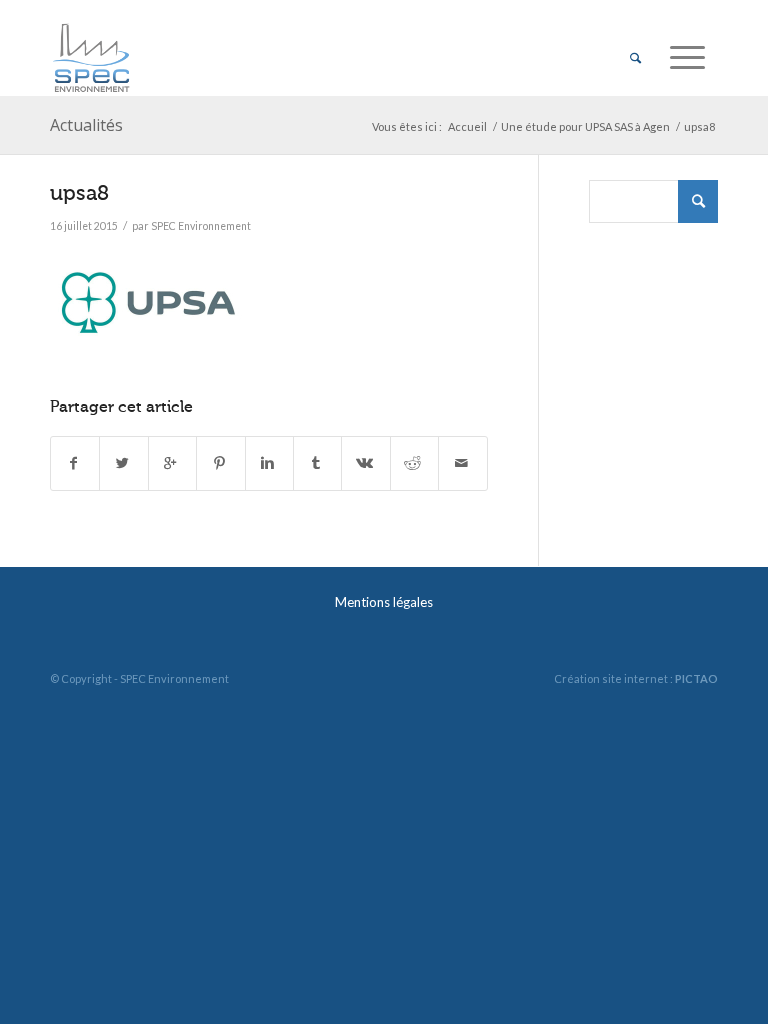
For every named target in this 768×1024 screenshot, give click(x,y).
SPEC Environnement (201, 226)
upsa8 (79, 193)
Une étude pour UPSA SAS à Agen (585, 126)
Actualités (86, 125)
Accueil (467, 126)
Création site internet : (636, 678)
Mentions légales (384, 602)
